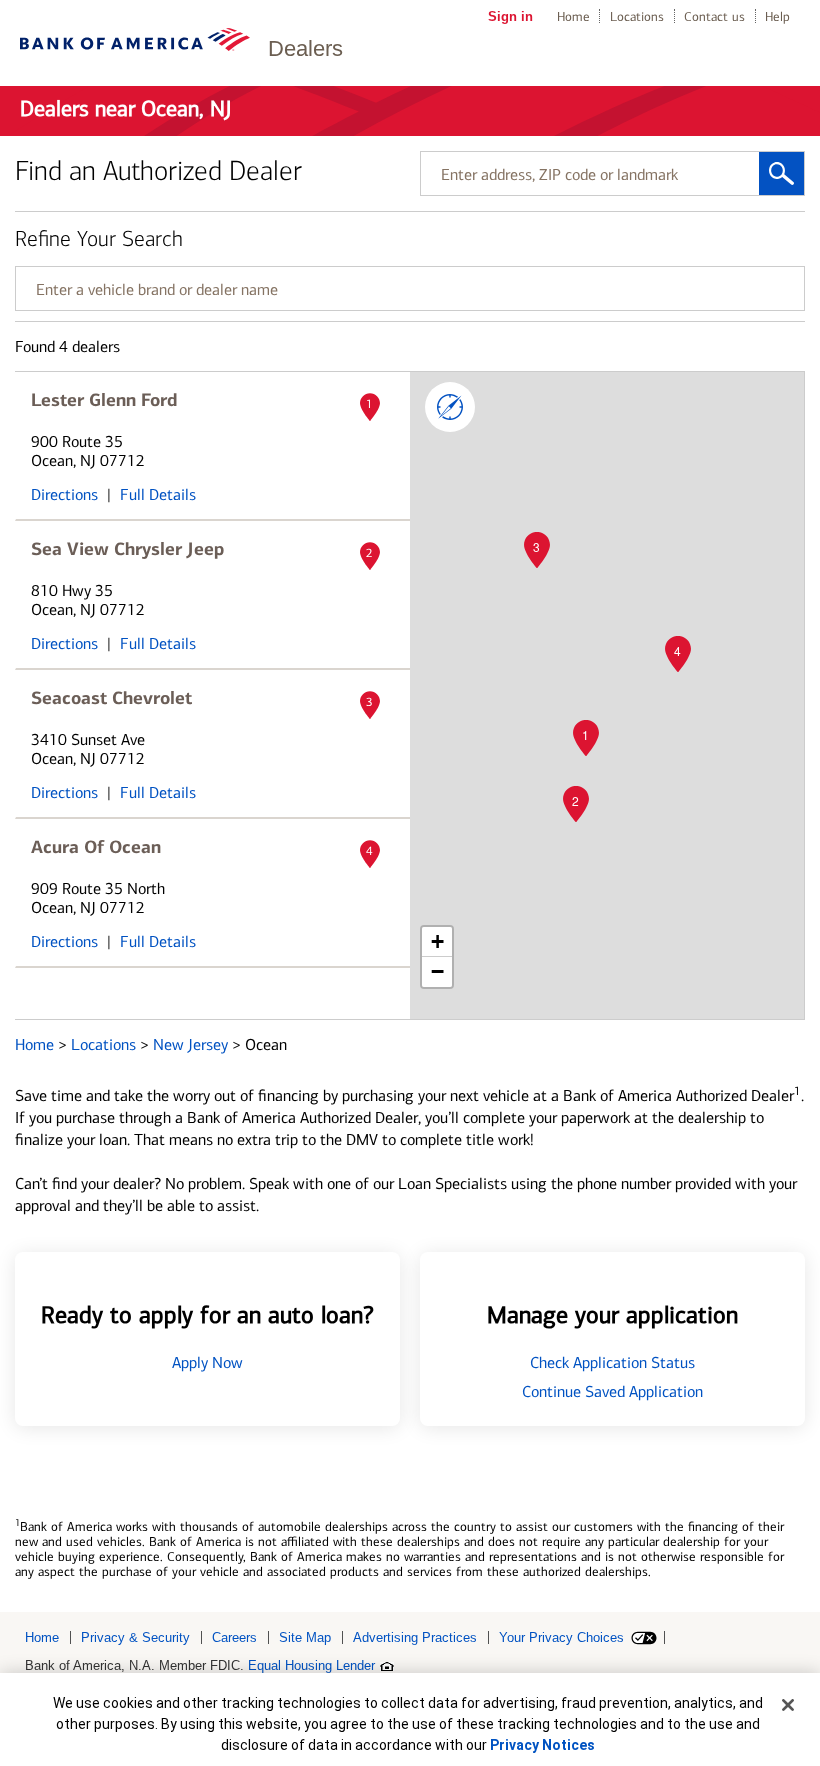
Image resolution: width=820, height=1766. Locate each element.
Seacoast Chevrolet (111, 698)
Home (573, 16)
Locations (637, 16)
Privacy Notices (542, 1745)
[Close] (788, 1705)
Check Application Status (612, 1362)
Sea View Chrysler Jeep (127, 549)
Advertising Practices (415, 1637)
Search (781, 173)
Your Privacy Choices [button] (561, 1637)
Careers (234, 1637)
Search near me (450, 407)
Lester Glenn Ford (104, 400)
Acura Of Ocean (96, 847)
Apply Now (207, 1362)
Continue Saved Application (612, 1391)
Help (777, 16)
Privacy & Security (135, 1637)
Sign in (510, 16)
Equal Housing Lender (311, 1665)
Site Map (305, 1637)
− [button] (437, 971)
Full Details (158, 494)
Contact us (714, 16)
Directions (64, 494)
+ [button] (437, 941)
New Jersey (192, 1044)
